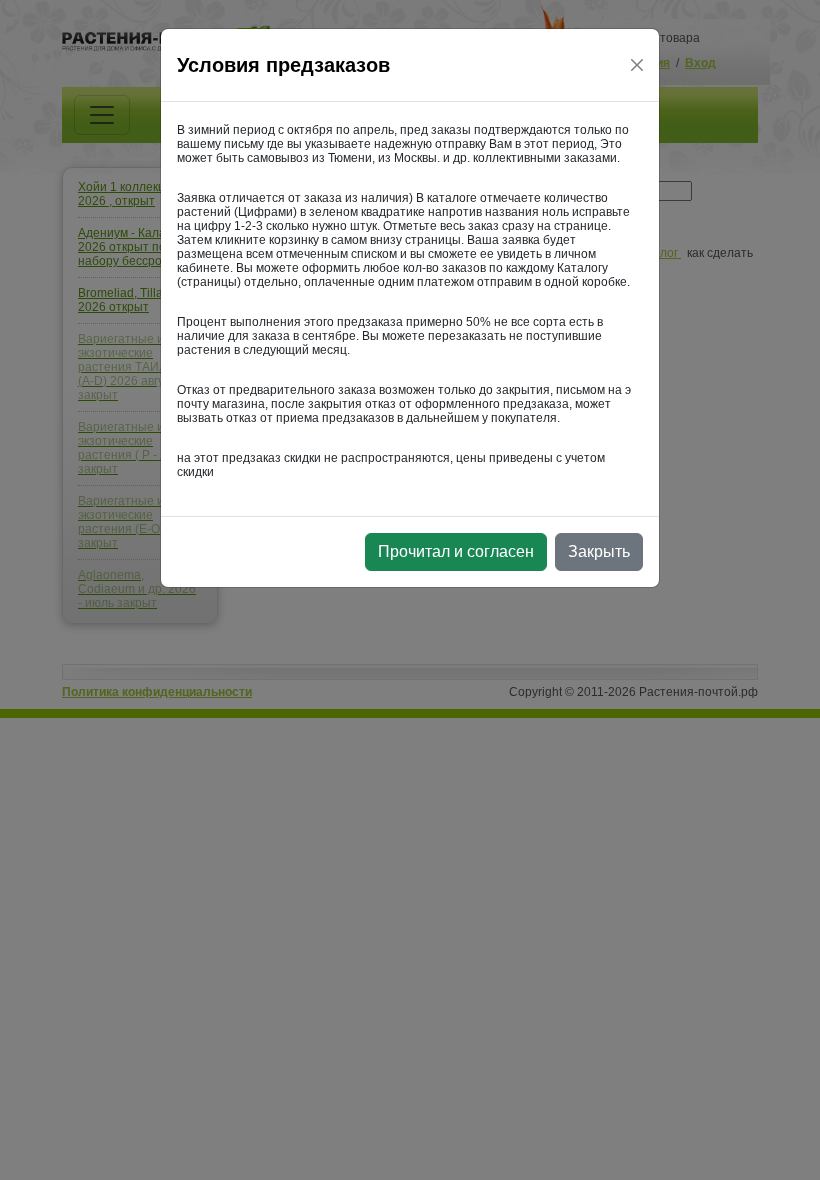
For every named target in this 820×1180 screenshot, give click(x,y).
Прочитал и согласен (456, 551)
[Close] (637, 65)
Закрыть (599, 551)
